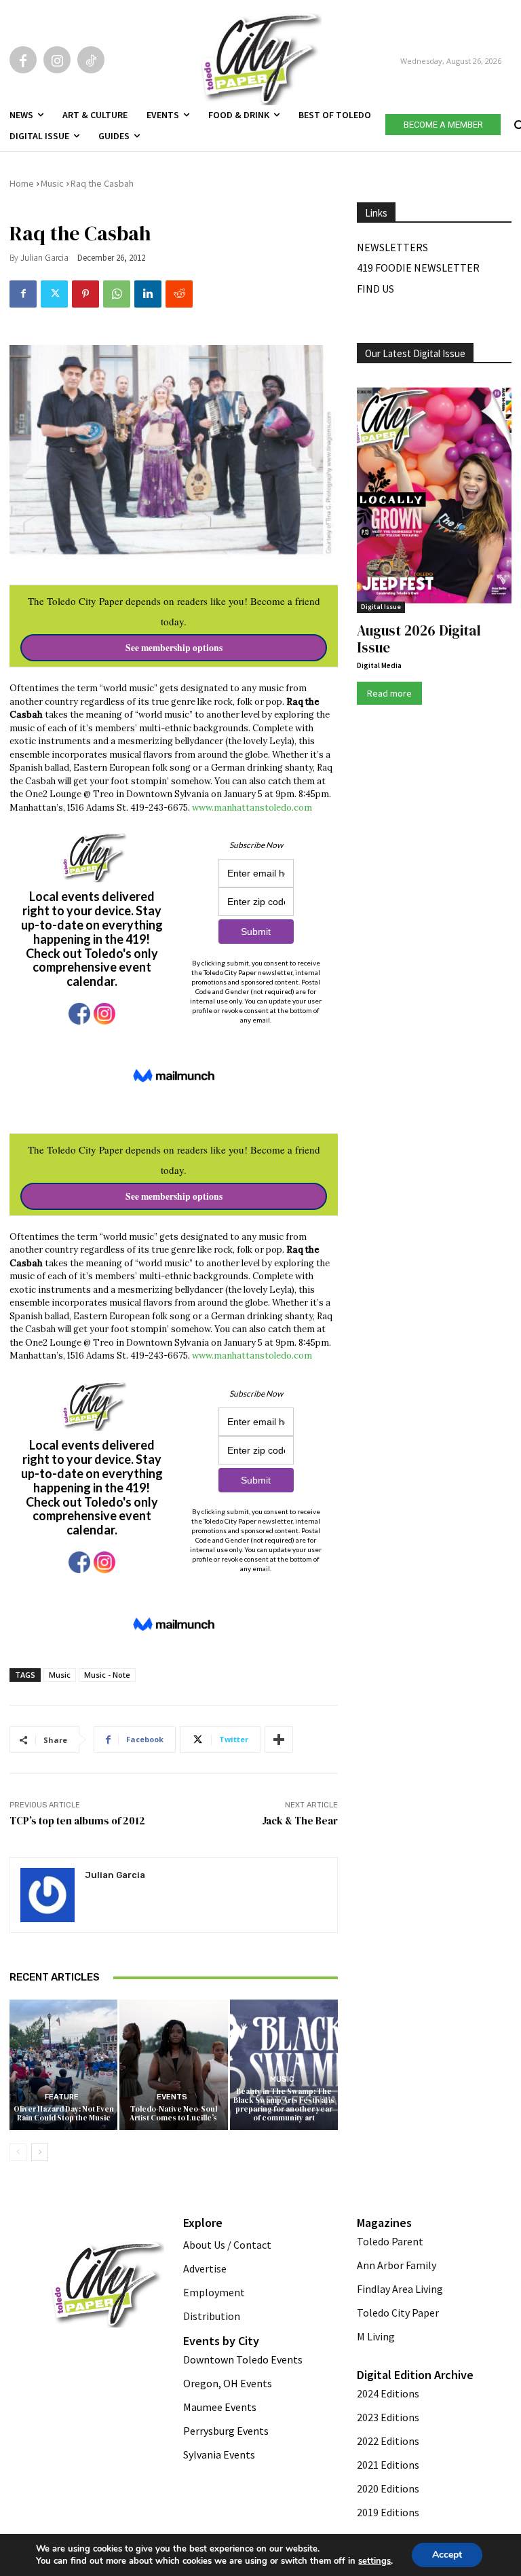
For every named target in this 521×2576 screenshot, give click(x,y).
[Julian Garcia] (47, 1895)
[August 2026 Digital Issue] (434, 497)
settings (374, 2561)
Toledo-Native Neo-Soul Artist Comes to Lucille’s (173, 2114)
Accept (447, 2555)
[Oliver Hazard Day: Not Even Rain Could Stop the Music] (63, 2064)
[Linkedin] (148, 294)
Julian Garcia (44, 258)
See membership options (174, 648)
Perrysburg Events (226, 2431)
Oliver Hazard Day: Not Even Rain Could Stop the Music (64, 2114)
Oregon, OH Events (228, 2383)
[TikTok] (91, 60)
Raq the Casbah (102, 183)
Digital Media (379, 665)
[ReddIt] (179, 294)
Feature (62, 2097)
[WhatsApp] (117, 294)
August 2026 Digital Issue (419, 639)
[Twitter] (54, 294)
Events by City (221, 2341)
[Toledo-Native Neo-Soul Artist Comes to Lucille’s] (173, 2064)
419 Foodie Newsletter (418, 268)
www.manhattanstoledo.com (252, 808)
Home (22, 183)
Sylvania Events (219, 2454)
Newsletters (392, 247)
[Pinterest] (85, 294)
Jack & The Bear (300, 1821)
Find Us (375, 289)
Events (172, 2097)
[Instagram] (57, 60)
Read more (389, 693)
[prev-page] (18, 2152)
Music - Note (107, 1675)
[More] (279, 1740)
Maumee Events (220, 2407)
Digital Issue (381, 607)
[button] (518, 122)
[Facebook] (23, 60)
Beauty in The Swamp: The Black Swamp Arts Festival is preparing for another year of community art (284, 2105)
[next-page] (40, 2152)
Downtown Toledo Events (243, 2359)
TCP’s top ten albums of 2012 (77, 1821)
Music (52, 183)
